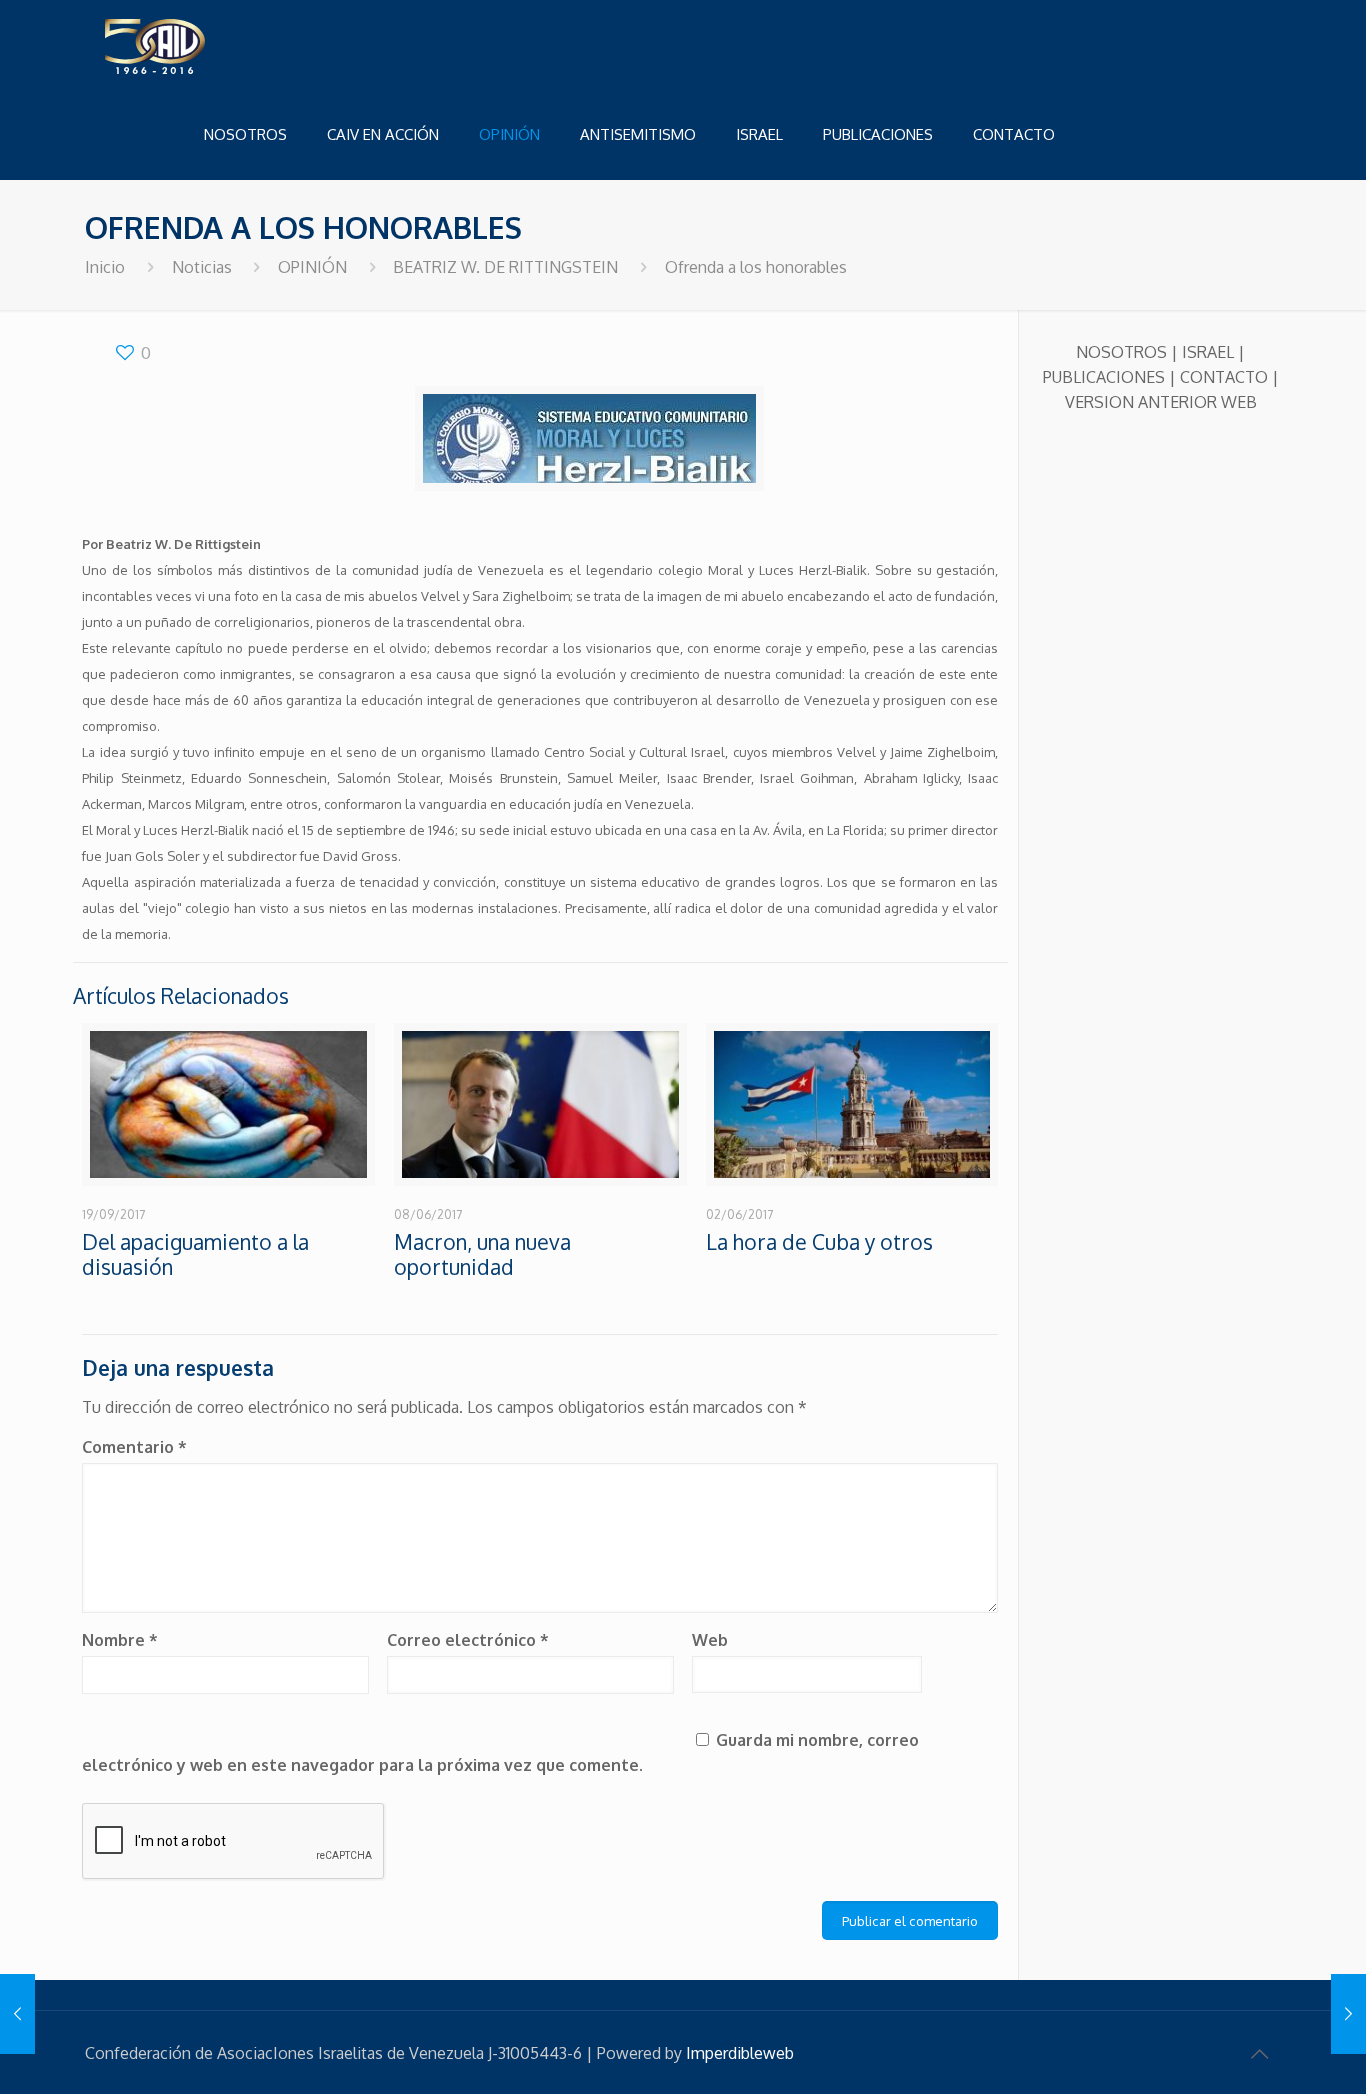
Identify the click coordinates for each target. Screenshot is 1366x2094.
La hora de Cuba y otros (819, 1241)
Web (710, 1640)
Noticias (202, 267)
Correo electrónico (468, 1640)
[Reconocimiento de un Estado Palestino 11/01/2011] (1348, 2014)
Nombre (120, 1640)
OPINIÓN (312, 267)
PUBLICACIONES (1104, 377)
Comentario (134, 1447)
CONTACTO (1224, 377)
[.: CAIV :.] (205, 45)
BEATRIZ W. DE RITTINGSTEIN (505, 267)
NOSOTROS (1121, 352)
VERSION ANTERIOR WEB (1161, 402)
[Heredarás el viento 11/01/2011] (17, 2014)
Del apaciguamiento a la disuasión (195, 1254)
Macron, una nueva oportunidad (482, 1254)
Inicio (105, 267)
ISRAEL (1208, 352)
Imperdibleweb (740, 2053)
